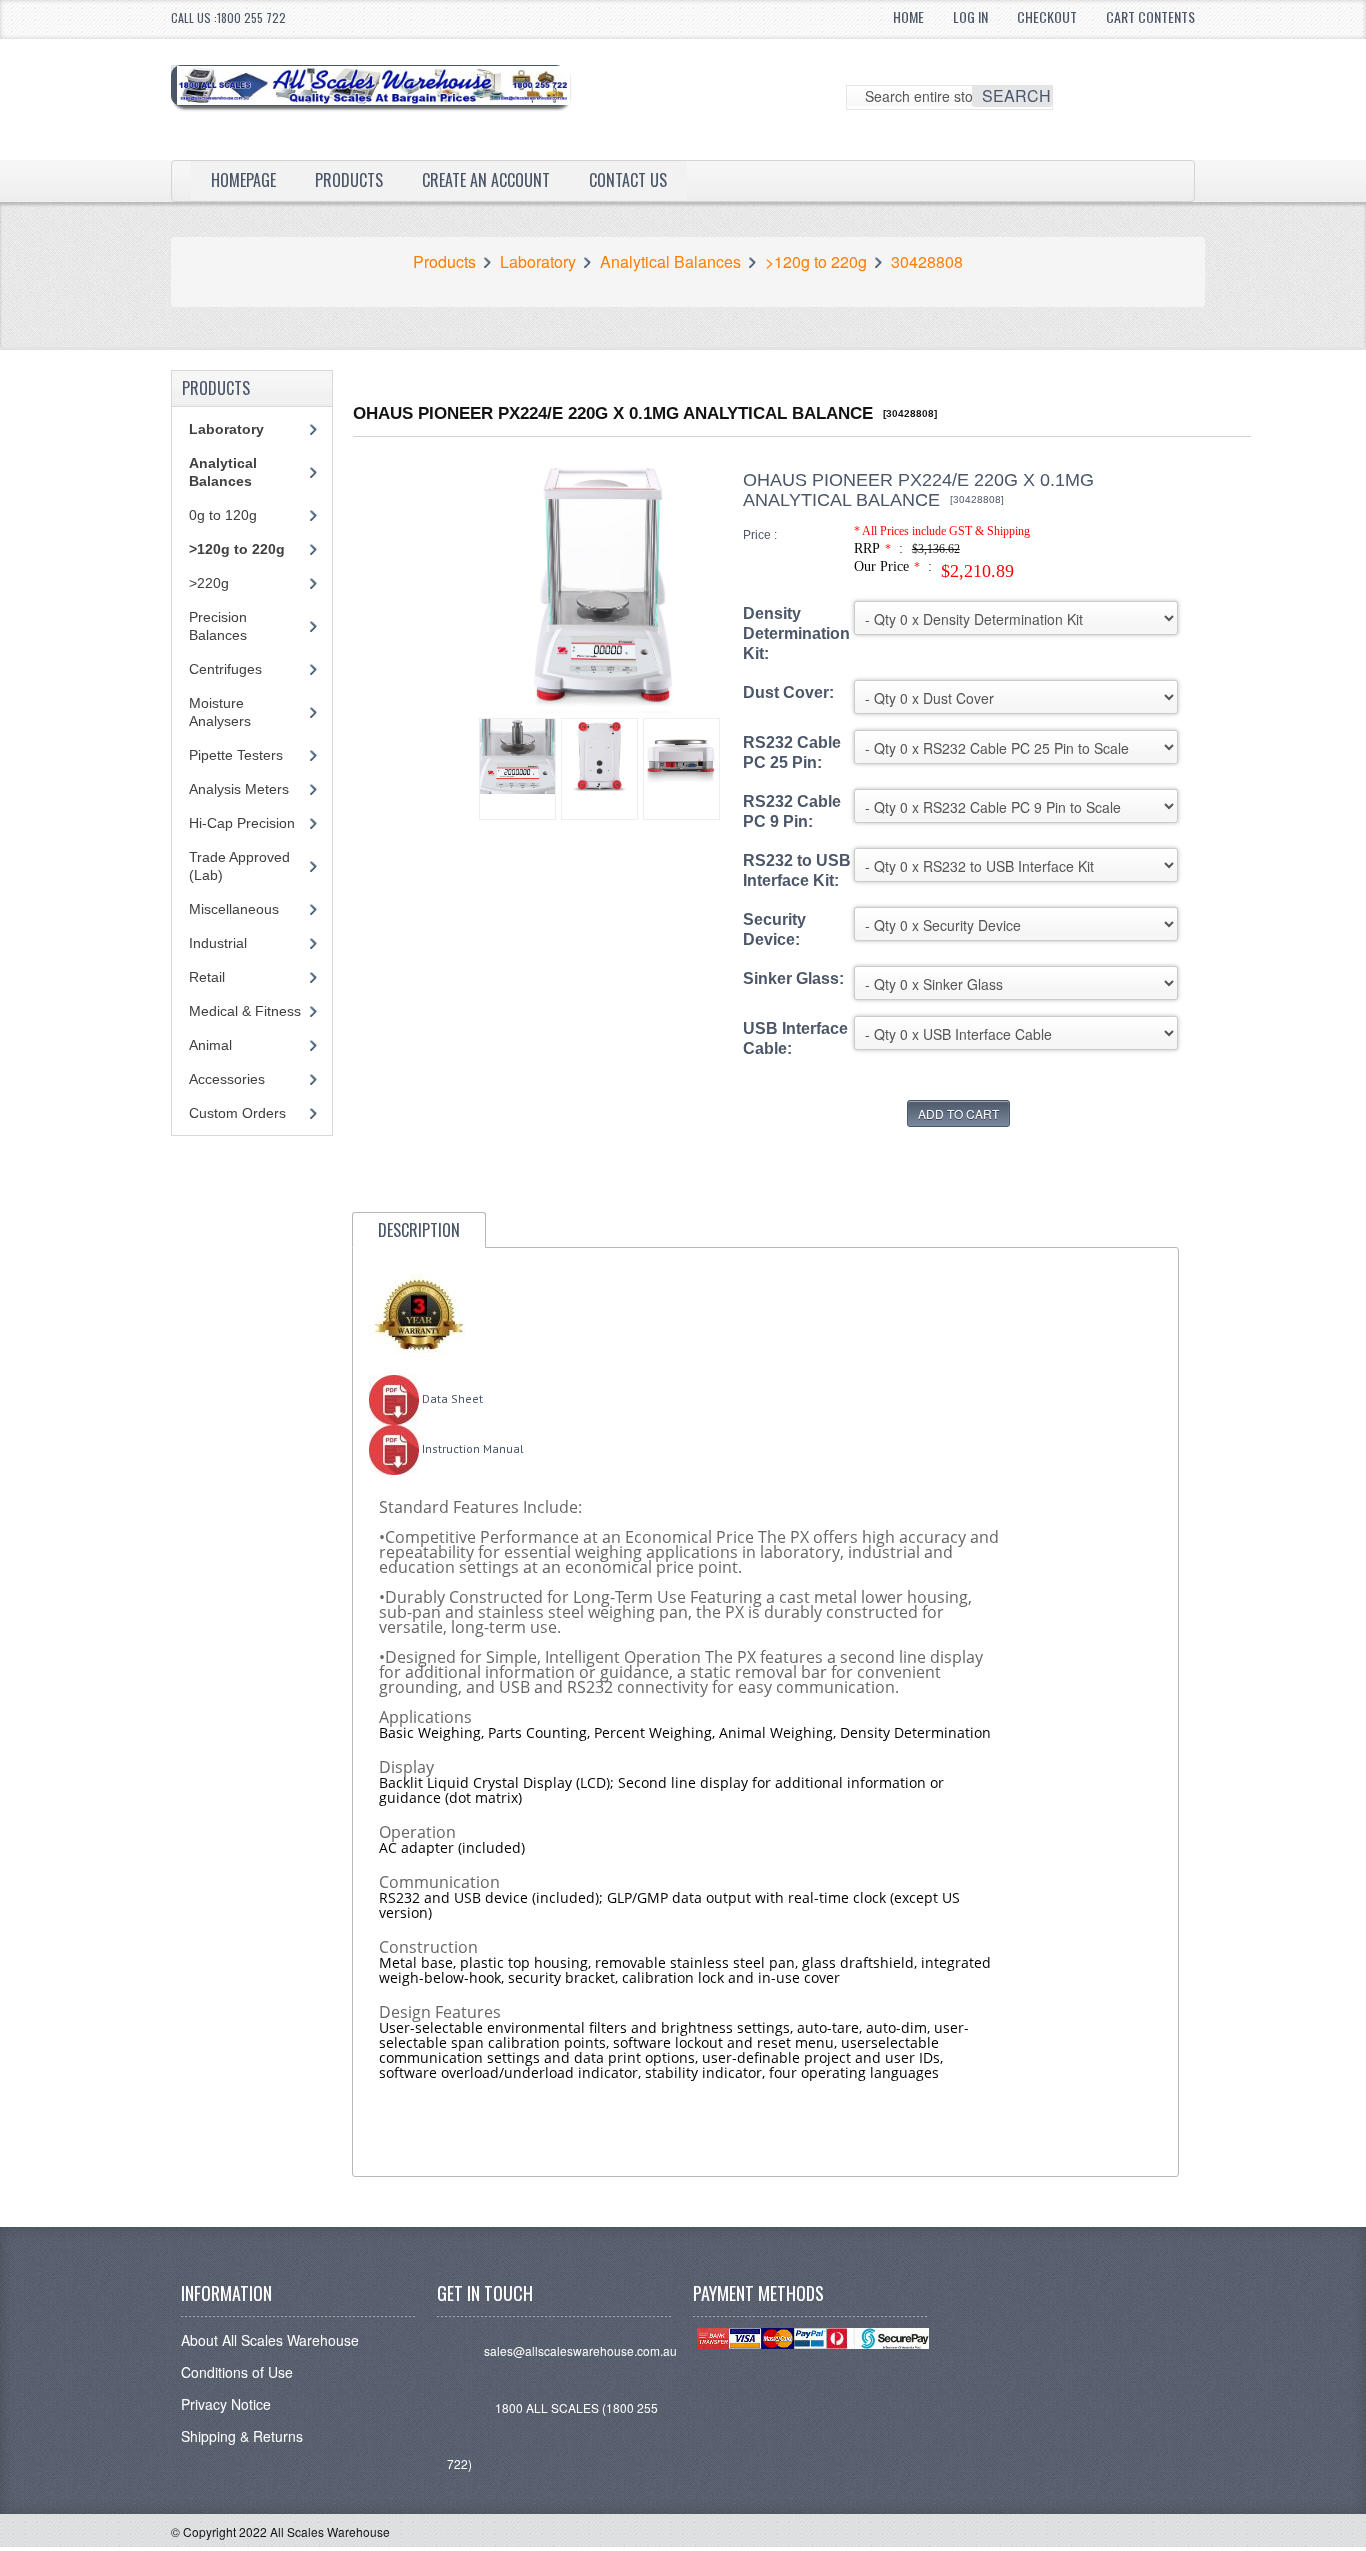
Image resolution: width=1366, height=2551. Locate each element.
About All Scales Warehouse (270, 2340)
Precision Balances (218, 626)
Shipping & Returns (242, 2436)
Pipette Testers (236, 755)
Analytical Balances (670, 262)
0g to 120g (223, 515)
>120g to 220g (816, 262)
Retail (207, 977)
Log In (970, 16)
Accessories (227, 1079)
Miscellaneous (234, 909)
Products (349, 180)
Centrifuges (225, 669)
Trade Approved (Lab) (239, 866)
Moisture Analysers (220, 712)
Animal (210, 1045)
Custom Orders (237, 1113)
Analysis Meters (239, 789)
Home (908, 16)
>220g (209, 583)
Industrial (218, 943)
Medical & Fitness (245, 1011)
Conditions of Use (237, 2372)
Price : (760, 535)
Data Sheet (451, 1398)
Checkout (1047, 16)
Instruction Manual (471, 1448)
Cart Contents (1150, 16)
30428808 (927, 262)
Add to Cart (958, 1113)
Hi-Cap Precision (242, 823)
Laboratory (538, 262)
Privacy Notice (226, 2404)
